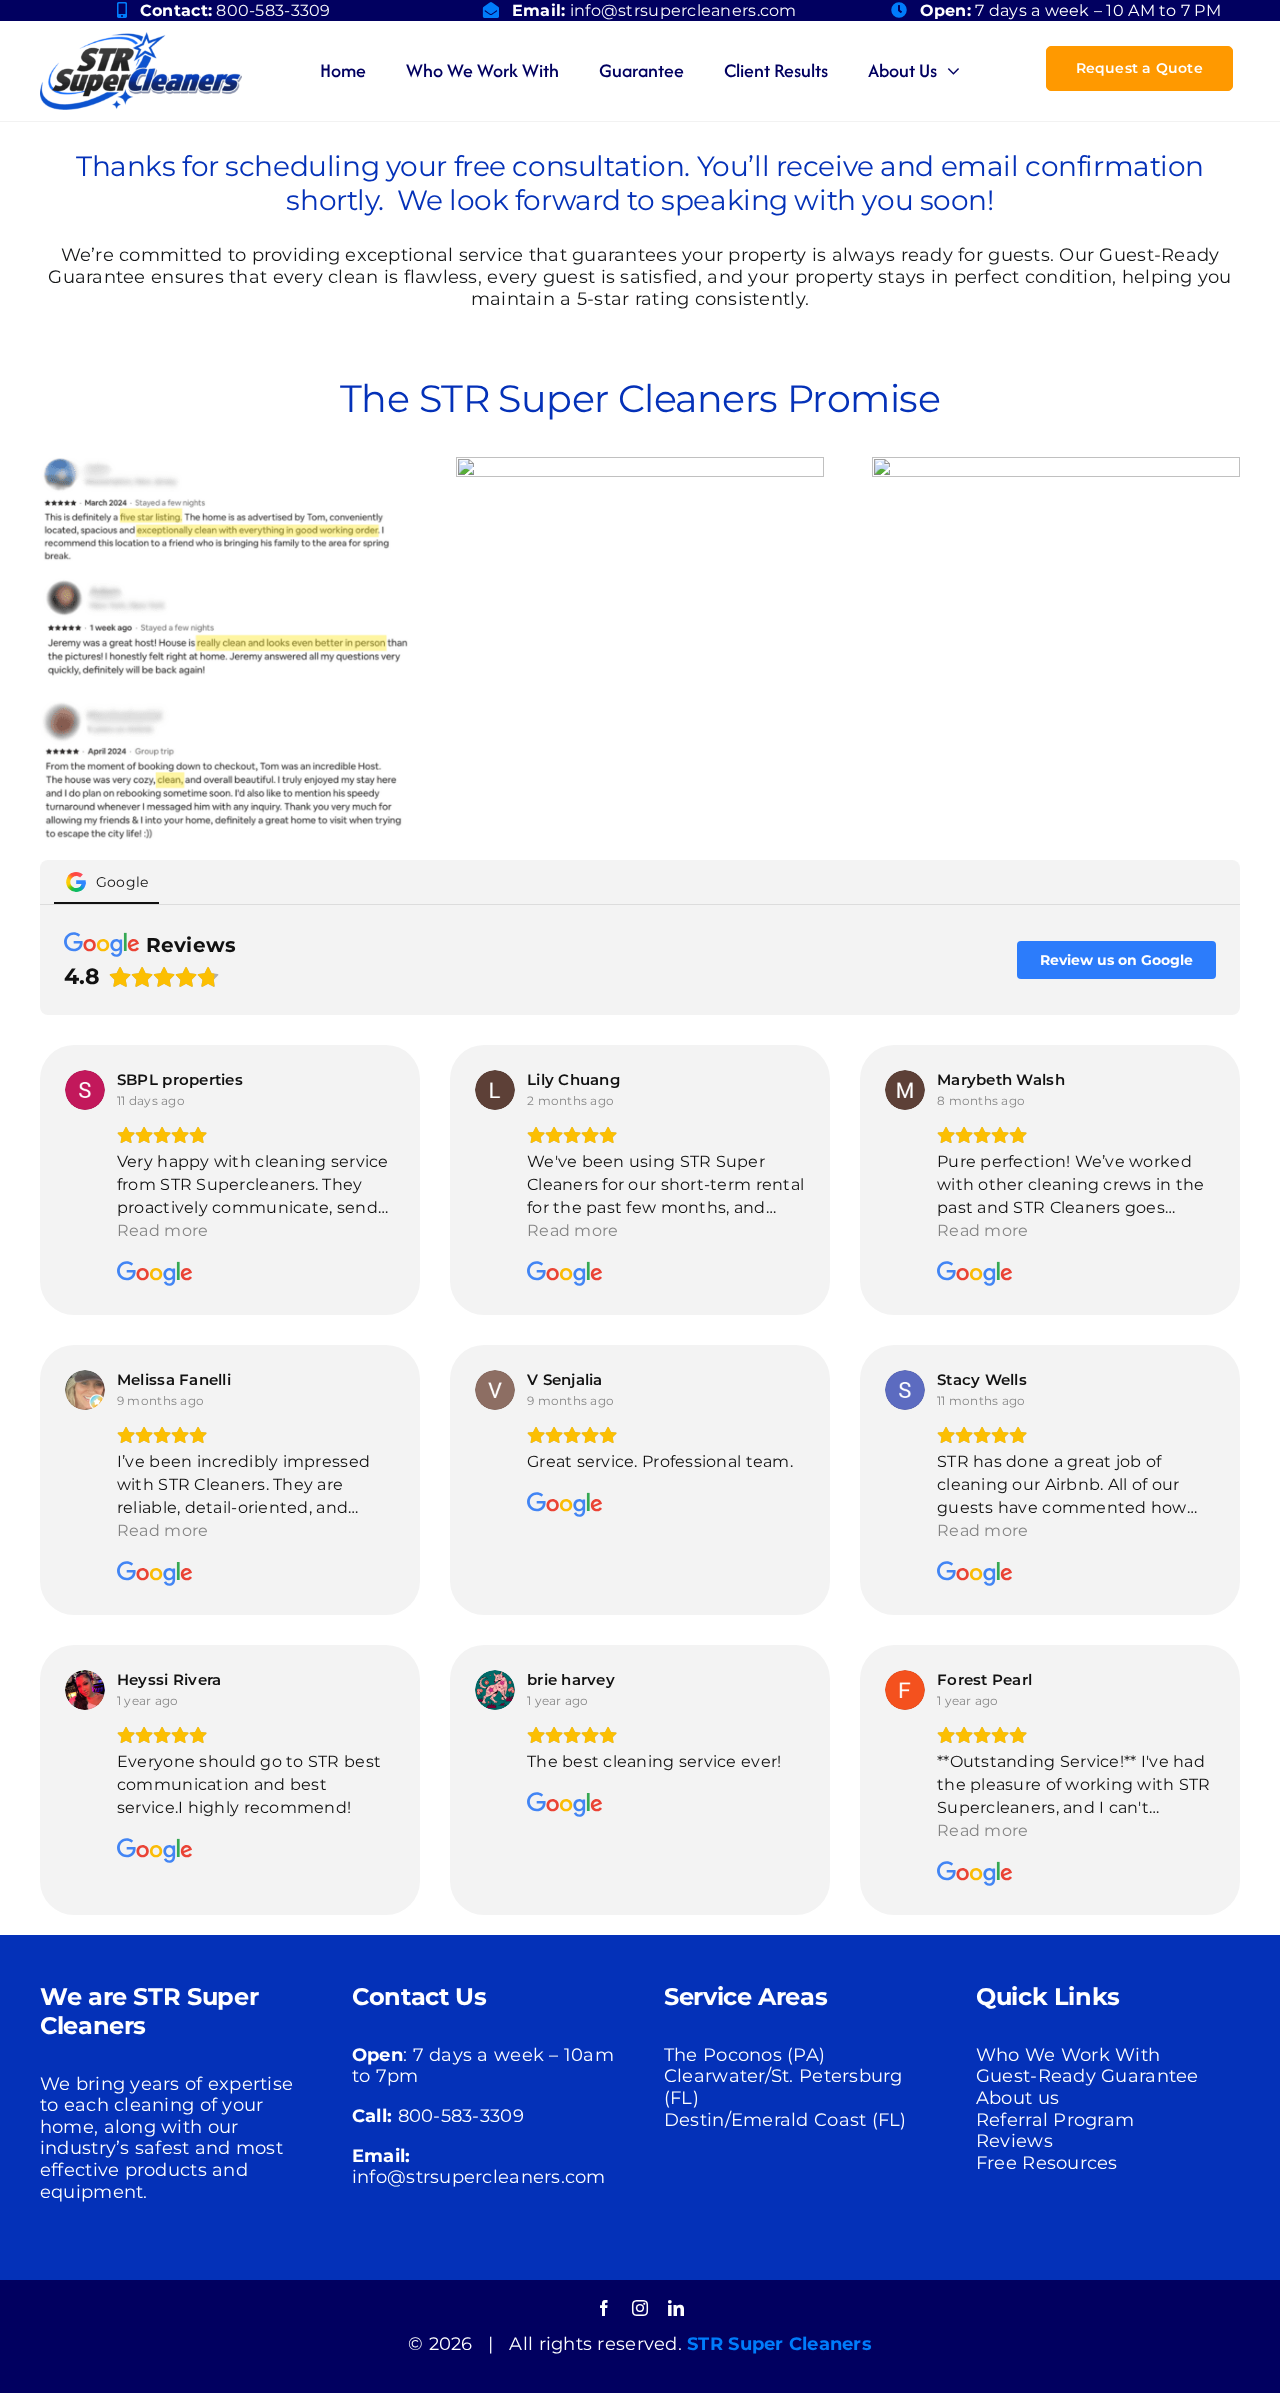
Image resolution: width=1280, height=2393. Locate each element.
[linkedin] (676, 2308)
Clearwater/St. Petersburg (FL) (783, 2087)
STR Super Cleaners (779, 2344)
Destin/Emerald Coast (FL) (785, 2120)
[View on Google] (85, 1090)
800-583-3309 (273, 10)
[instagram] (640, 2308)
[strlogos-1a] (141, 41)
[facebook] (604, 2308)
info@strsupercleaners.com (683, 10)
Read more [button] (162, 1230)
